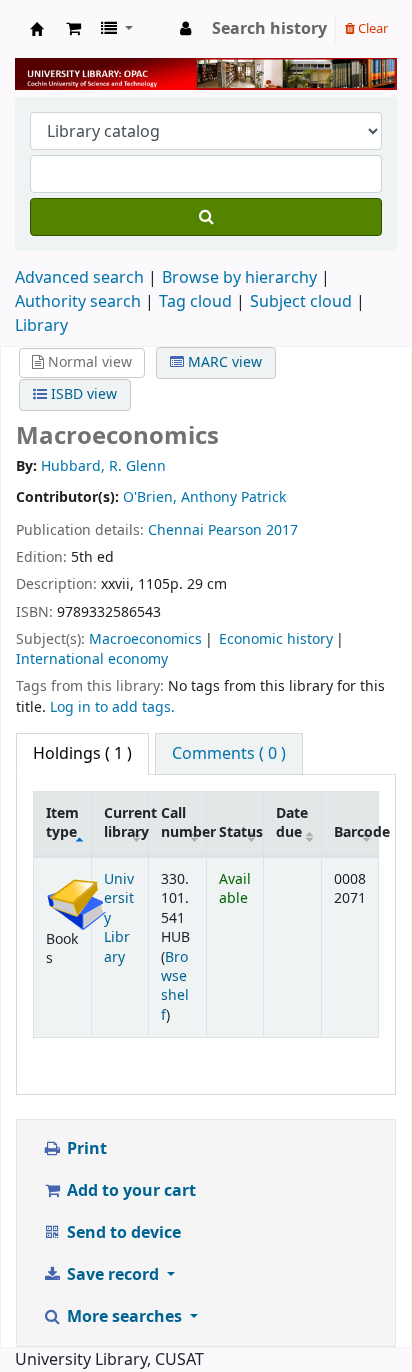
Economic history (276, 639)
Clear (371, 28)
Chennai (176, 530)
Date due (292, 823)
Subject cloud (301, 302)
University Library (37, 29)
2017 (282, 530)
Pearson (235, 530)
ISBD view (82, 394)
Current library (126, 823)
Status (241, 832)
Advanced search (79, 278)
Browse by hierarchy (239, 278)
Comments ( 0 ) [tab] (229, 754)
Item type (62, 823)
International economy (92, 659)
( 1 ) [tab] (82, 754)
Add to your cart (129, 1191)
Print (85, 1149)
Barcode (356, 832)
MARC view (223, 362)
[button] (73, 29)
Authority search (78, 302)
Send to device (122, 1233)
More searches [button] (124, 1317)
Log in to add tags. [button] (112, 707)
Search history (269, 29)
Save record (113, 1275)
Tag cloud (195, 302)
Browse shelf (175, 986)
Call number (183, 823)
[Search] (206, 217)
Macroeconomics (145, 639)
